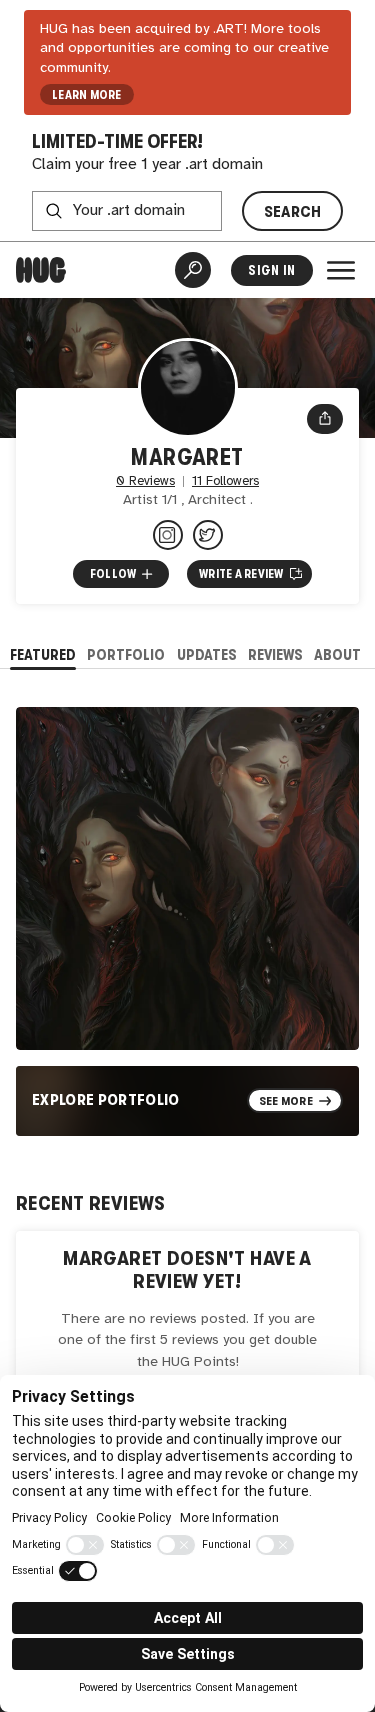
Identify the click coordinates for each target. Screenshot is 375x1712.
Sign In (271, 270)
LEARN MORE (86, 95)
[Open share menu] (325, 419)
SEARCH (293, 211)
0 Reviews (145, 481)
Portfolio (126, 654)
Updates (207, 654)
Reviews (275, 654)
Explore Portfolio (106, 1099)
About (337, 654)
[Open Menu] (341, 270)
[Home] (41, 270)
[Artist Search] (193, 270)
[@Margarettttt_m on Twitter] (208, 535)
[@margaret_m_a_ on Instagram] (168, 535)
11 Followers (225, 481)
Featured (43, 654)
